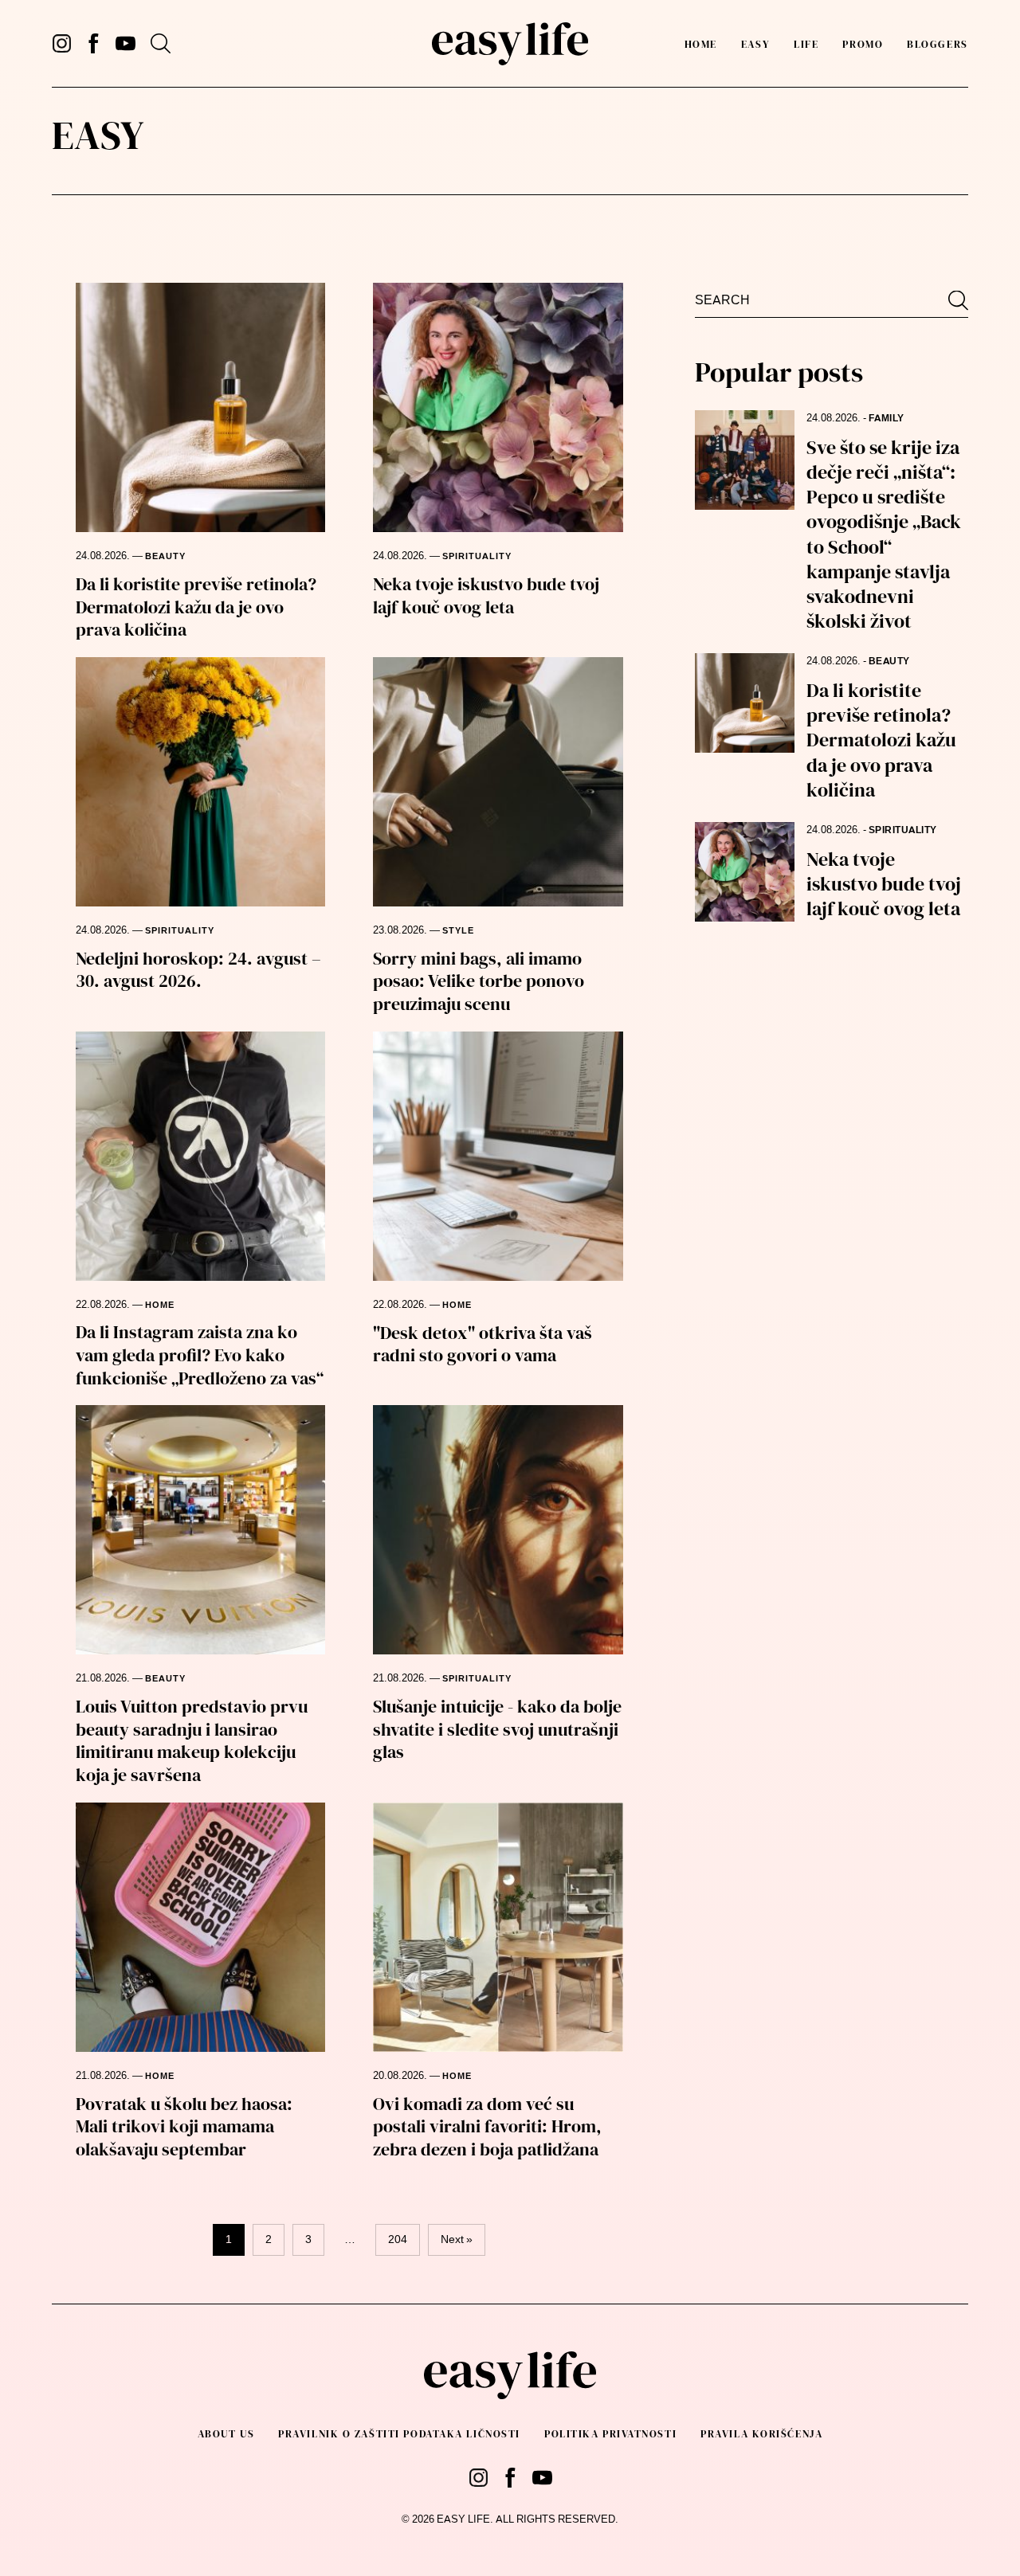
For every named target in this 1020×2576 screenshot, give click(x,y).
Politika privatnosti (610, 2434)
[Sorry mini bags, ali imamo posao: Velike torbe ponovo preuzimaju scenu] (498, 782)
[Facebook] (94, 43)
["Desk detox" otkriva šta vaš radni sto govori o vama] (498, 1156)
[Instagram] (62, 43)
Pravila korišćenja (761, 2434)
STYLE (458, 931)
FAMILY (887, 418)
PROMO (863, 44)
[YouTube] (126, 43)
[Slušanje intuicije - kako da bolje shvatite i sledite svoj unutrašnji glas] (498, 1530)
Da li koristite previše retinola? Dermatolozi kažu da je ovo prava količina (196, 607)
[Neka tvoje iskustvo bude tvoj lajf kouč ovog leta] (498, 407)
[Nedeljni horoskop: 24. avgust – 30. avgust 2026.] (200, 782)
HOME (160, 1305)
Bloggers (937, 44)
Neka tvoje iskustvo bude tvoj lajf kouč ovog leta (486, 595)
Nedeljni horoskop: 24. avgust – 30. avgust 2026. (198, 970)
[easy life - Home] (510, 44)
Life (806, 44)
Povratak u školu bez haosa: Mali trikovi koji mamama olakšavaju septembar (184, 2126)
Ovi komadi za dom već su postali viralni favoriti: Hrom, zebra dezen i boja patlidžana (487, 2126)
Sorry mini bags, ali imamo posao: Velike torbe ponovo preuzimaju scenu (479, 981)
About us (226, 2434)
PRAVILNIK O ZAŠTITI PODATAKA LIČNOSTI (399, 2434)
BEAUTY (165, 556)
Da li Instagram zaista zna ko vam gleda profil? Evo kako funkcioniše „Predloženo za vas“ (200, 1355)
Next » (457, 2239)
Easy (755, 44)
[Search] (161, 43)
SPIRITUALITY (477, 556)
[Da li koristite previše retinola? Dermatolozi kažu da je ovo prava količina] (200, 407)
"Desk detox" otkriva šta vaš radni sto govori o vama (483, 1344)
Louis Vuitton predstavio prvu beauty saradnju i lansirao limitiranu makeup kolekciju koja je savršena (192, 1740)
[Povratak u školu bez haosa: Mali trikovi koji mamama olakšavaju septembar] (200, 1927)
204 (398, 2239)
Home (701, 44)
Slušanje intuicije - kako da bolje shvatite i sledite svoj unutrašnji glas (497, 1729)
